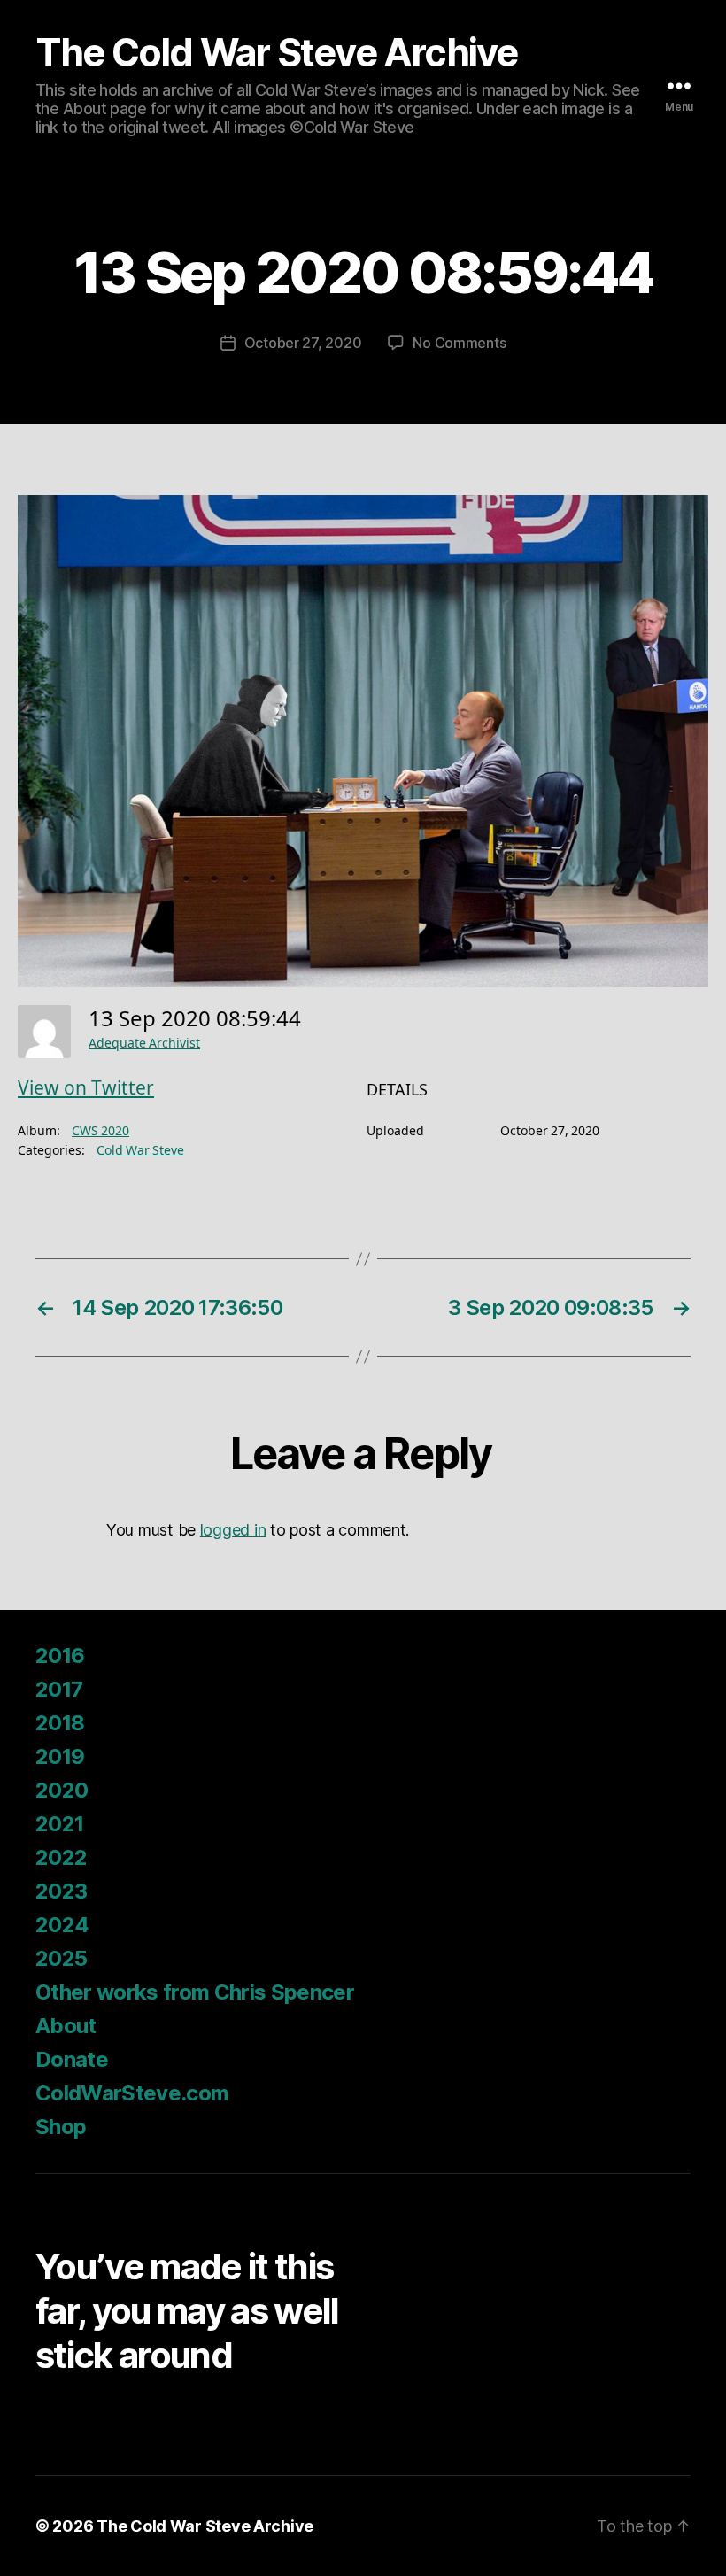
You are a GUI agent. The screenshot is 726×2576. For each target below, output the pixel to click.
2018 (60, 1723)
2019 (60, 1756)
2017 (59, 1689)
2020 (62, 1790)
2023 (61, 1891)
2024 (62, 1925)
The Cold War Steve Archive (277, 53)
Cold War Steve (140, 1151)
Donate (72, 2059)
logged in (233, 1530)
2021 (59, 1824)
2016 (60, 1655)
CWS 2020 (100, 1131)
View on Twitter (86, 1089)
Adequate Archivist (144, 1044)
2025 (61, 1958)
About (66, 2026)
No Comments (459, 343)
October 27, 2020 (303, 343)
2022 (61, 1857)
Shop (61, 2127)
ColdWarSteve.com (132, 2093)
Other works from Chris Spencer (195, 1992)
